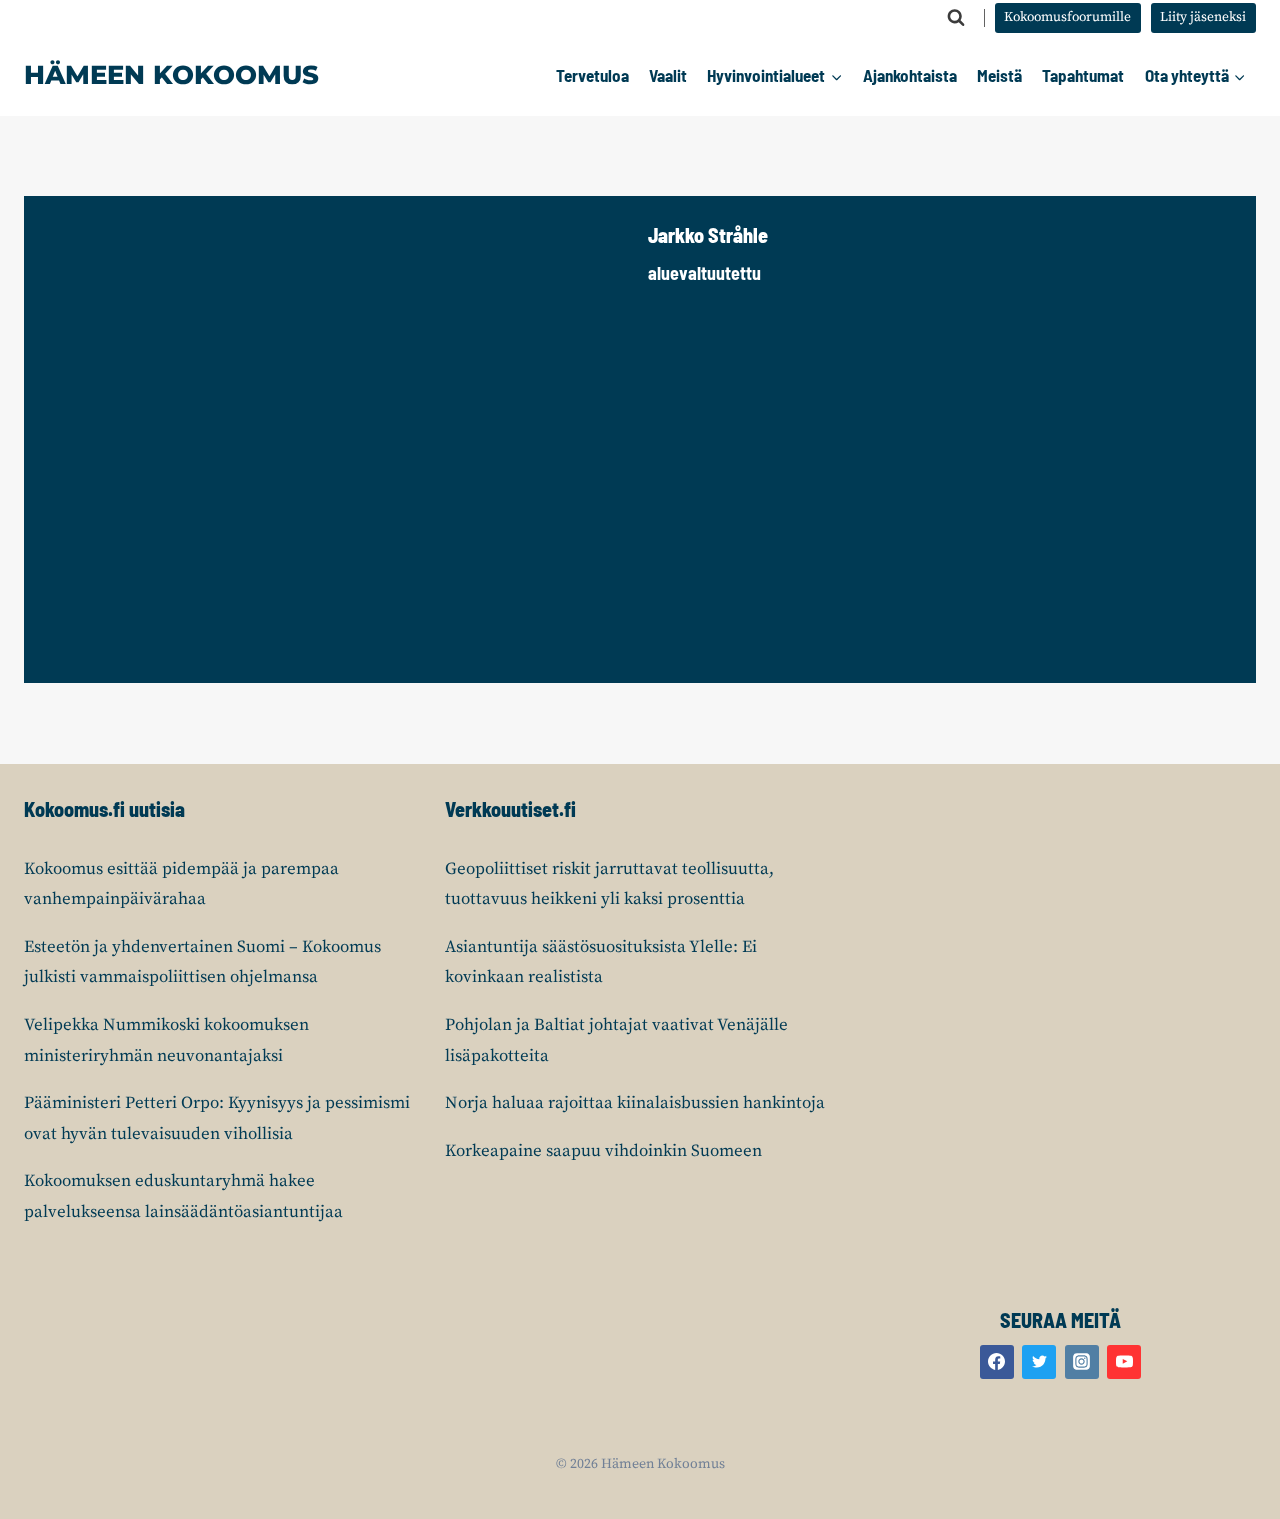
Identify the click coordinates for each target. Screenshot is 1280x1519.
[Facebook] (997, 1362)
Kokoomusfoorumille (1067, 17)
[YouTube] (1124, 1362)
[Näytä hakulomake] (956, 18)
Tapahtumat (1083, 75)
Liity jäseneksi (1203, 17)
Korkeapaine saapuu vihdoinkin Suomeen (603, 1151)
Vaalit (668, 75)
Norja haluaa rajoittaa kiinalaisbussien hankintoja (635, 1103)
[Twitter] (1039, 1362)
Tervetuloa (592, 75)
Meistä (999, 75)
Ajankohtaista (910, 75)
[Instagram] (1082, 1362)
